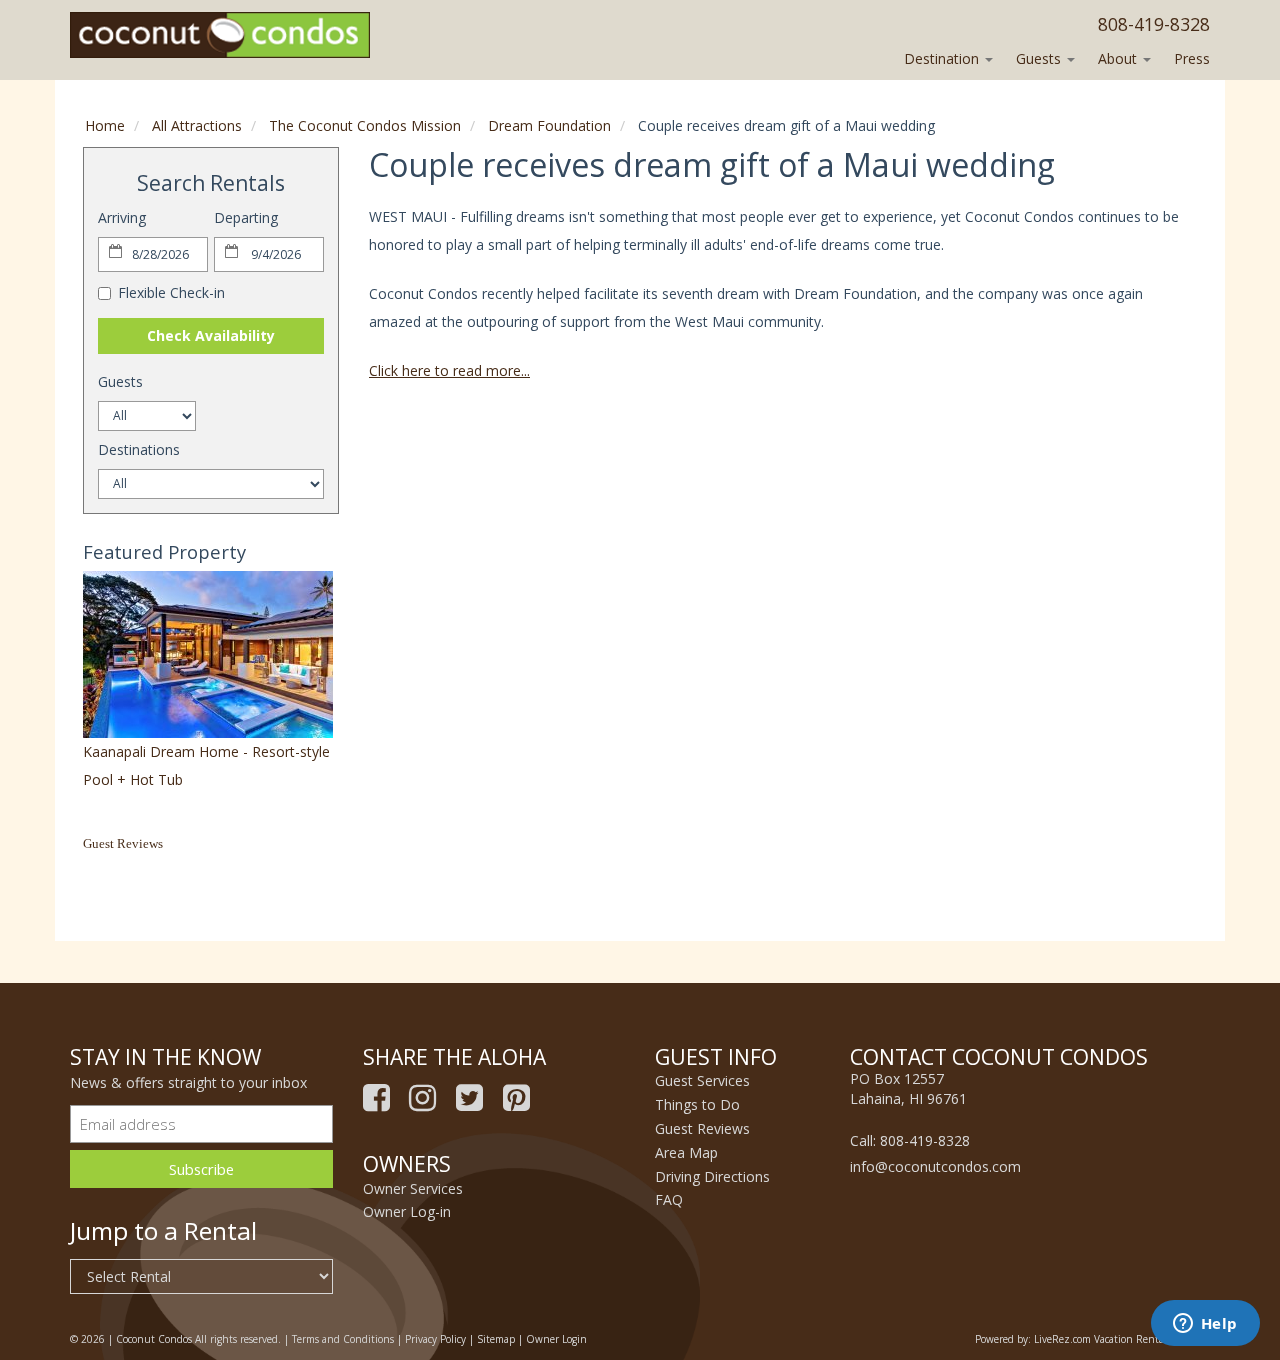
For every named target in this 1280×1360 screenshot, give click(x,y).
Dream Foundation (549, 125)
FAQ (669, 1199)
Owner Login (556, 1339)
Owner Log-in (407, 1211)
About (1119, 58)
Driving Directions (712, 1176)
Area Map (686, 1152)
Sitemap (496, 1339)
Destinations (139, 449)
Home (105, 125)
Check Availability (211, 335)
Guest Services (702, 1080)
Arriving (122, 217)
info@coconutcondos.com (935, 1166)
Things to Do (697, 1104)
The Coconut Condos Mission (365, 125)
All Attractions (197, 125)
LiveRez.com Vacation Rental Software (1122, 1339)
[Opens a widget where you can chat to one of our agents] (1205, 1325)
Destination (943, 58)
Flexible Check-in (171, 292)
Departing (246, 217)
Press (1192, 58)
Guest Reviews (123, 843)
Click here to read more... (449, 370)
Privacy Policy (435, 1339)
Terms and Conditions (343, 1339)
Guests (1040, 58)
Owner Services (413, 1188)
